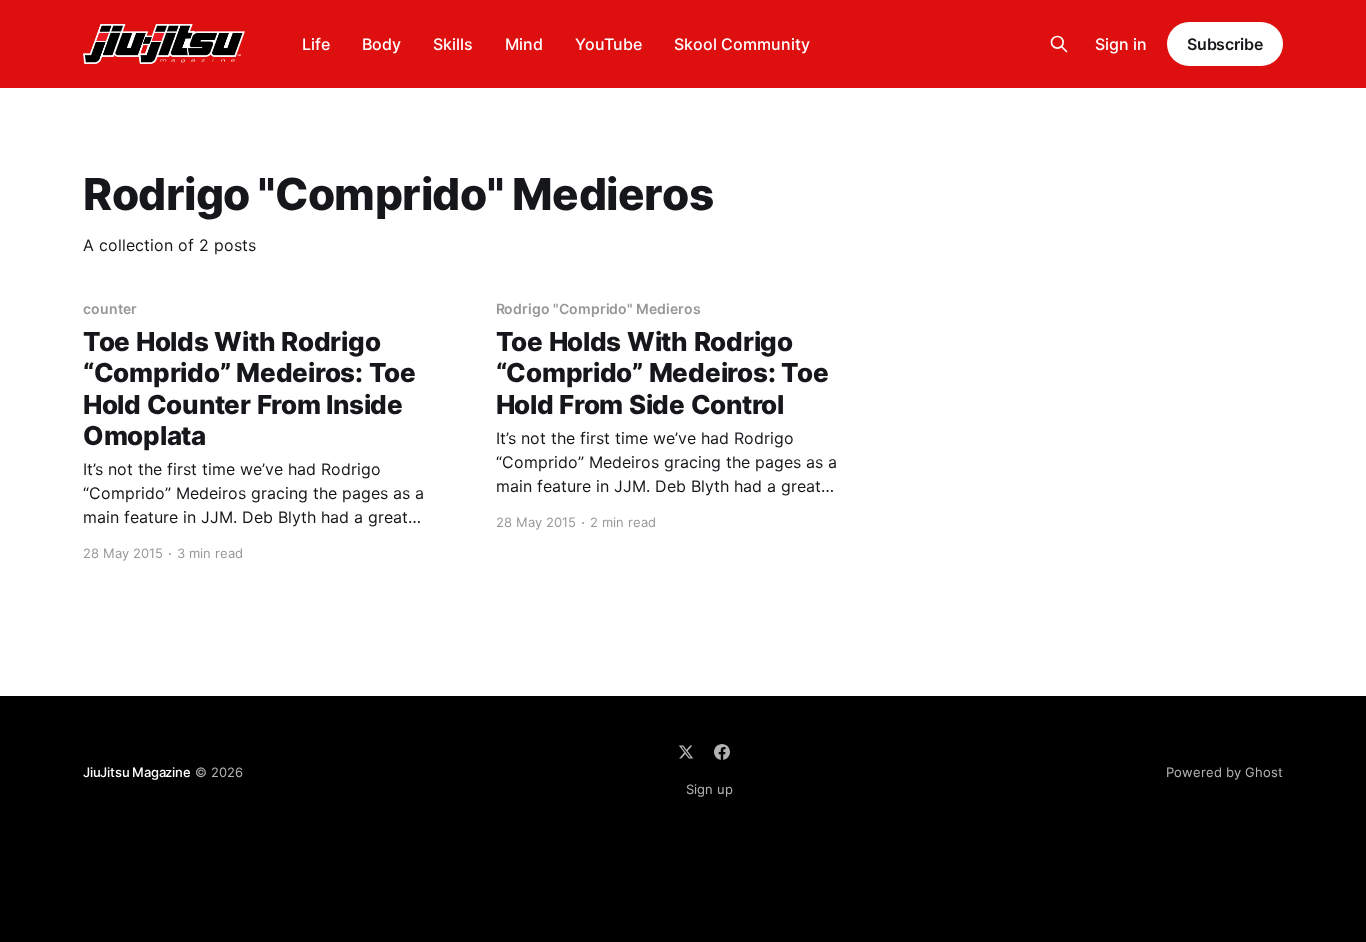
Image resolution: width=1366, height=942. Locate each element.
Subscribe (1225, 44)
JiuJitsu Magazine (137, 772)
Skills (453, 44)
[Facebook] (722, 752)
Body (381, 44)
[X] (686, 752)
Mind (524, 44)
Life (316, 44)
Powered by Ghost (1224, 772)
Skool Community (742, 44)
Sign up (709, 789)
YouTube (608, 44)
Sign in (1121, 44)
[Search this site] (1059, 44)
